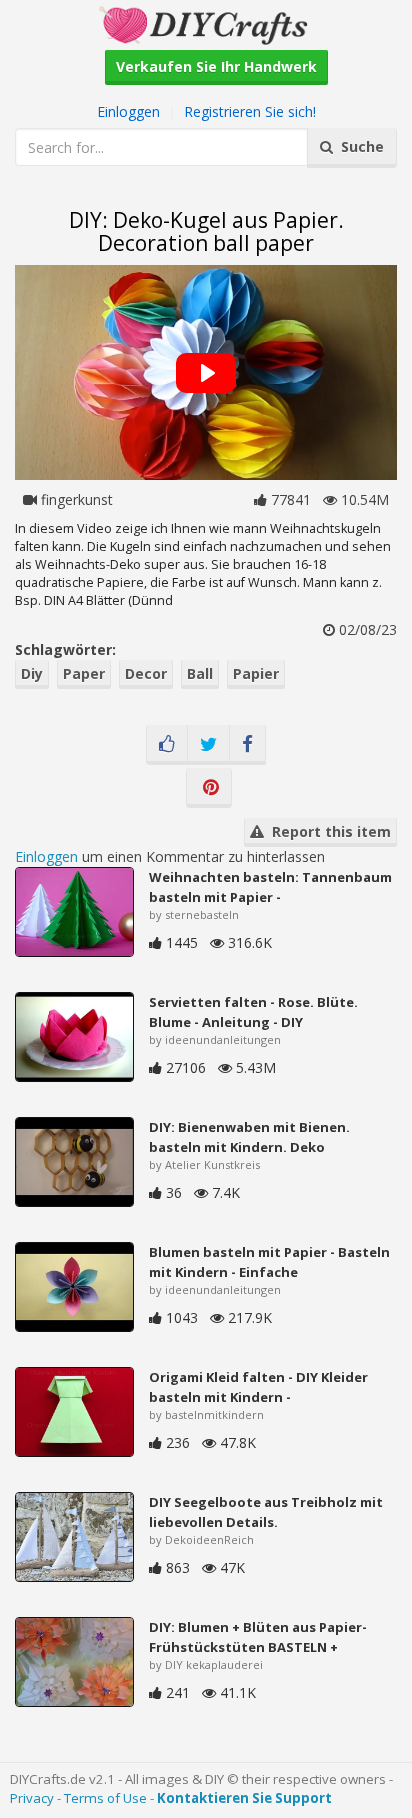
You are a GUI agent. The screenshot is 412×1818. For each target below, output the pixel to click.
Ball (200, 673)
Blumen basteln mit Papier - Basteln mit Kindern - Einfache (269, 1262)
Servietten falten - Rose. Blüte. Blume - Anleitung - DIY (253, 1012)
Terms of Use (105, 1798)
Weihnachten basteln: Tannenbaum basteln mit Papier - (270, 887)
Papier (256, 673)
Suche (358, 146)
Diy (32, 673)
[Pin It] (209, 788)
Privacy (32, 1798)
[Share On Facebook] (247, 745)
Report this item (327, 831)
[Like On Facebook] (167, 745)
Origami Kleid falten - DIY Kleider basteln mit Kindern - (258, 1387)
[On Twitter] (208, 745)
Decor (146, 673)
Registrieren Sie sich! (250, 111)
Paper (84, 673)
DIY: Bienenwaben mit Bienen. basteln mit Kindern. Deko (249, 1137)
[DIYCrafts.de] (206, 23)
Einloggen (128, 111)
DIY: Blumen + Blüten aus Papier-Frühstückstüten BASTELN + (258, 1637)
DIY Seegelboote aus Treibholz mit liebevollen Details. (266, 1512)
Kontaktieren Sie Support (244, 1798)
